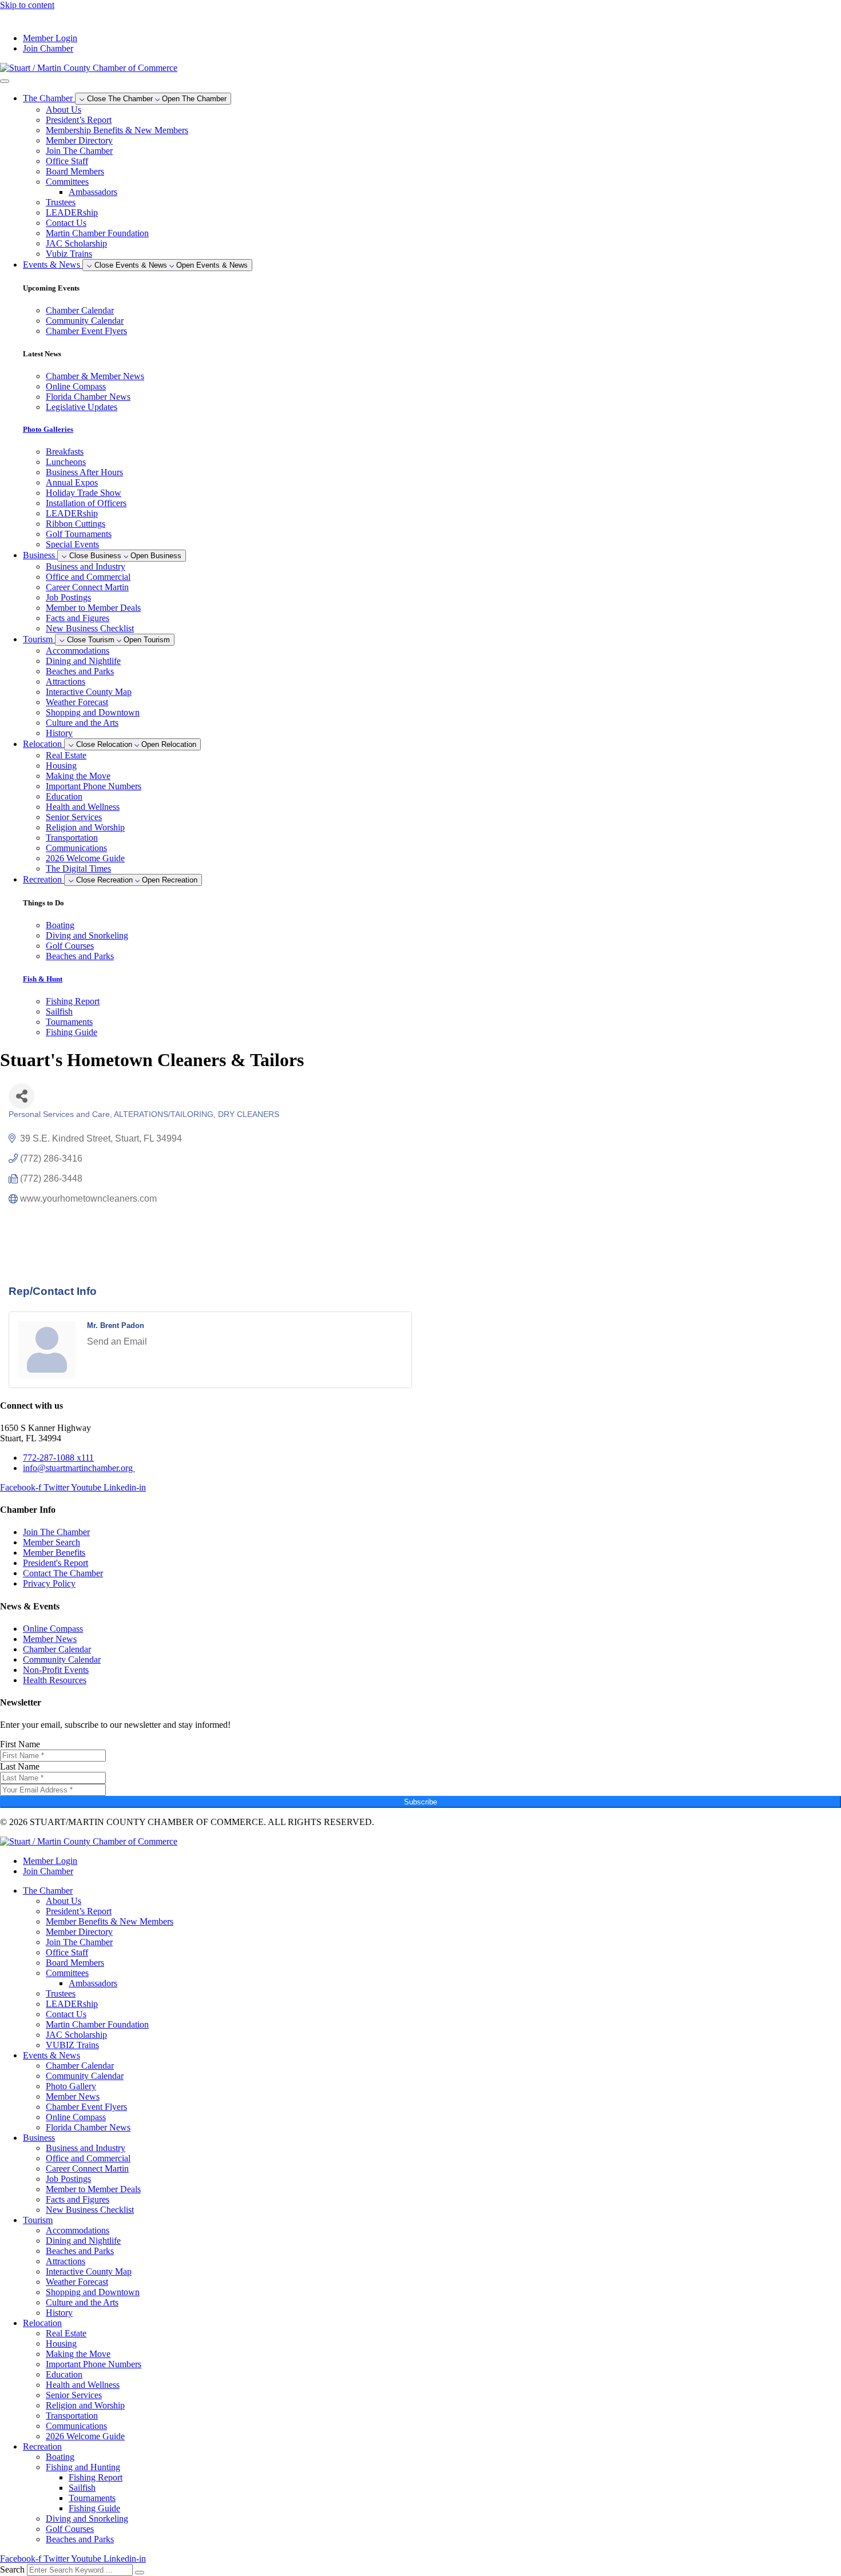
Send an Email (117, 1341)
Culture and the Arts (82, 723)
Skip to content (27, 5)
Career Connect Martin (87, 587)
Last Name (20, 1766)
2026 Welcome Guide (85, 858)
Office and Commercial (88, 577)
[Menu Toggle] (5, 81)
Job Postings (68, 597)
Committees (67, 182)
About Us (64, 110)
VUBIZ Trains (72, 2045)
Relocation (42, 2323)
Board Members (75, 171)
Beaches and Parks (80, 671)
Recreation (42, 2446)
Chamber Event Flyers (86, 2107)
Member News (73, 2096)
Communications (76, 848)
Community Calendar (85, 2076)
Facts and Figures (78, 618)
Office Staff (67, 161)
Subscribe (420, 1802)
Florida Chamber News (88, 2127)
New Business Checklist (90, 628)
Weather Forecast (77, 702)
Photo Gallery (71, 2086)
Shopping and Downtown (93, 712)
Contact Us (66, 223)
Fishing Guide (94, 2508)
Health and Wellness (83, 807)
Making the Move (78, 776)
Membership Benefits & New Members (117, 130)
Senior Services (74, 817)
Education (64, 796)
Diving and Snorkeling (87, 2519)
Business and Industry (86, 567)
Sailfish (82, 2488)
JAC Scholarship (76, 243)
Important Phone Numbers (94, 786)
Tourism (38, 2220)
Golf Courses (70, 2529)
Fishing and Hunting (83, 2467)
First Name (20, 1744)
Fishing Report (96, 2477)
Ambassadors (93, 192)
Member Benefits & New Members (110, 1921)
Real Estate (66, 755)
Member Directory (79, 140)
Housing (61, 766)
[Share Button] (21, 1096)
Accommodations (78, 651)
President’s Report (79, 120)
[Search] (140, 2573)
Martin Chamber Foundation (97, 233)
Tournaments (92, 2498)
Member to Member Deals (93, 608)
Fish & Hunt (43, 979)
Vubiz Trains (69, 254)
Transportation (72, 838)
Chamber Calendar (80, 2066)
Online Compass (76, 2117)
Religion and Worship (85, 827)
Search (12, 2569)
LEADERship (72, 212)
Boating (60, 2457)
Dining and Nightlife (83, 661)
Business (39, 2138)
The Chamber (48, 1891)
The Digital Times (78, 868)
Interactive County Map (89, 692)
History (59, 733)
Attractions (66, 681)
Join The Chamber (79, 151)
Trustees (61, 202)
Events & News (51, 2055)
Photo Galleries (48, 429)
